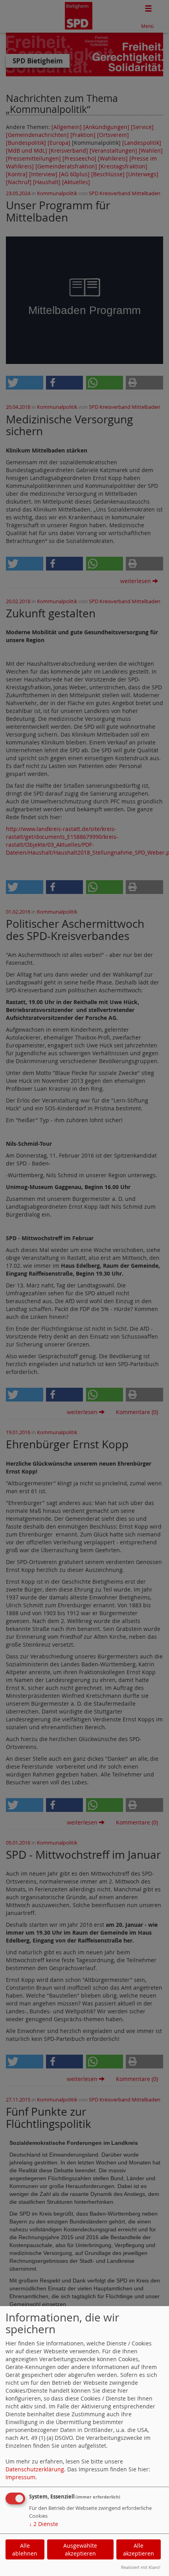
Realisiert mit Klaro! (141, 2567)
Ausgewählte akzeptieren (80, 2549)
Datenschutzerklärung (35, 2469)
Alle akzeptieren (139, 2549)
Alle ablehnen (25, 2549)
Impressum (20, 2477)
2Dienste (44, 2524)
